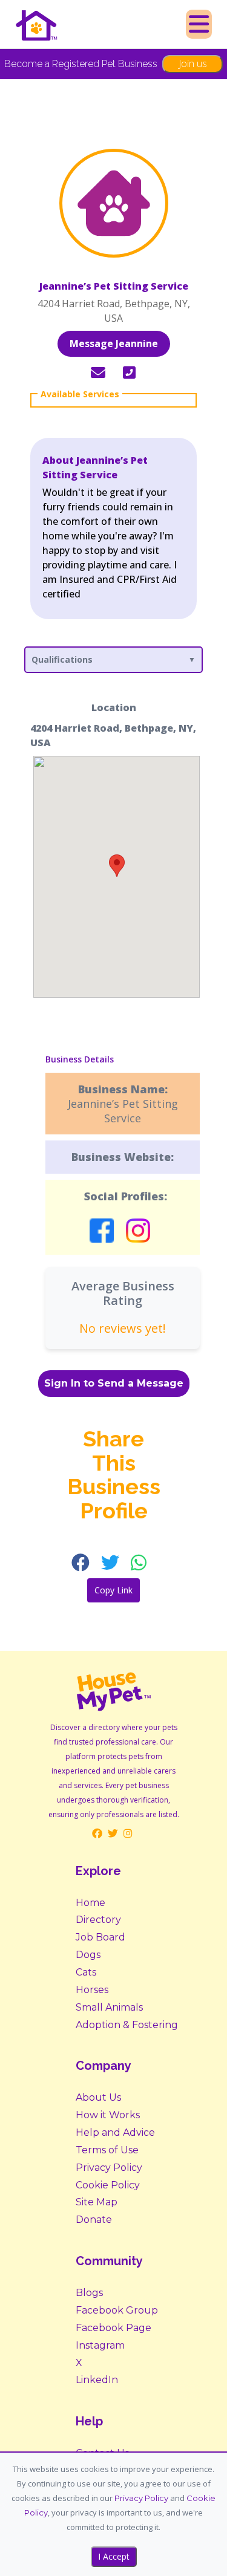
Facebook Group (117, 2310)
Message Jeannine (114, 343)
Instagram (100, 2345)
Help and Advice (115, 2132)
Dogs (88, 1955)
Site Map (97, 2202)
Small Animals (109, 2007)
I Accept (114, 2556)
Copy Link (113, 1590)
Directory (98, 1920)
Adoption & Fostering (127, 2025)
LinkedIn (97, 2380)
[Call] (129, 373)
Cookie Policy (108, 2185)
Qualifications (62, 659)
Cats (86, 1972)
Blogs (89, 2293)
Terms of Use (107, 2150)
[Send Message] (98, 373)
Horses (92, 1990)
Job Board (100, 1937)
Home (90, 1903)
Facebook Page (113, 2328)
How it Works (108, 2115)
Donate (94, 2220)
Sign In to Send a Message (114, 1383)
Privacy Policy (109, 2168)
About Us (98, 2097)
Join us (193, 63)
